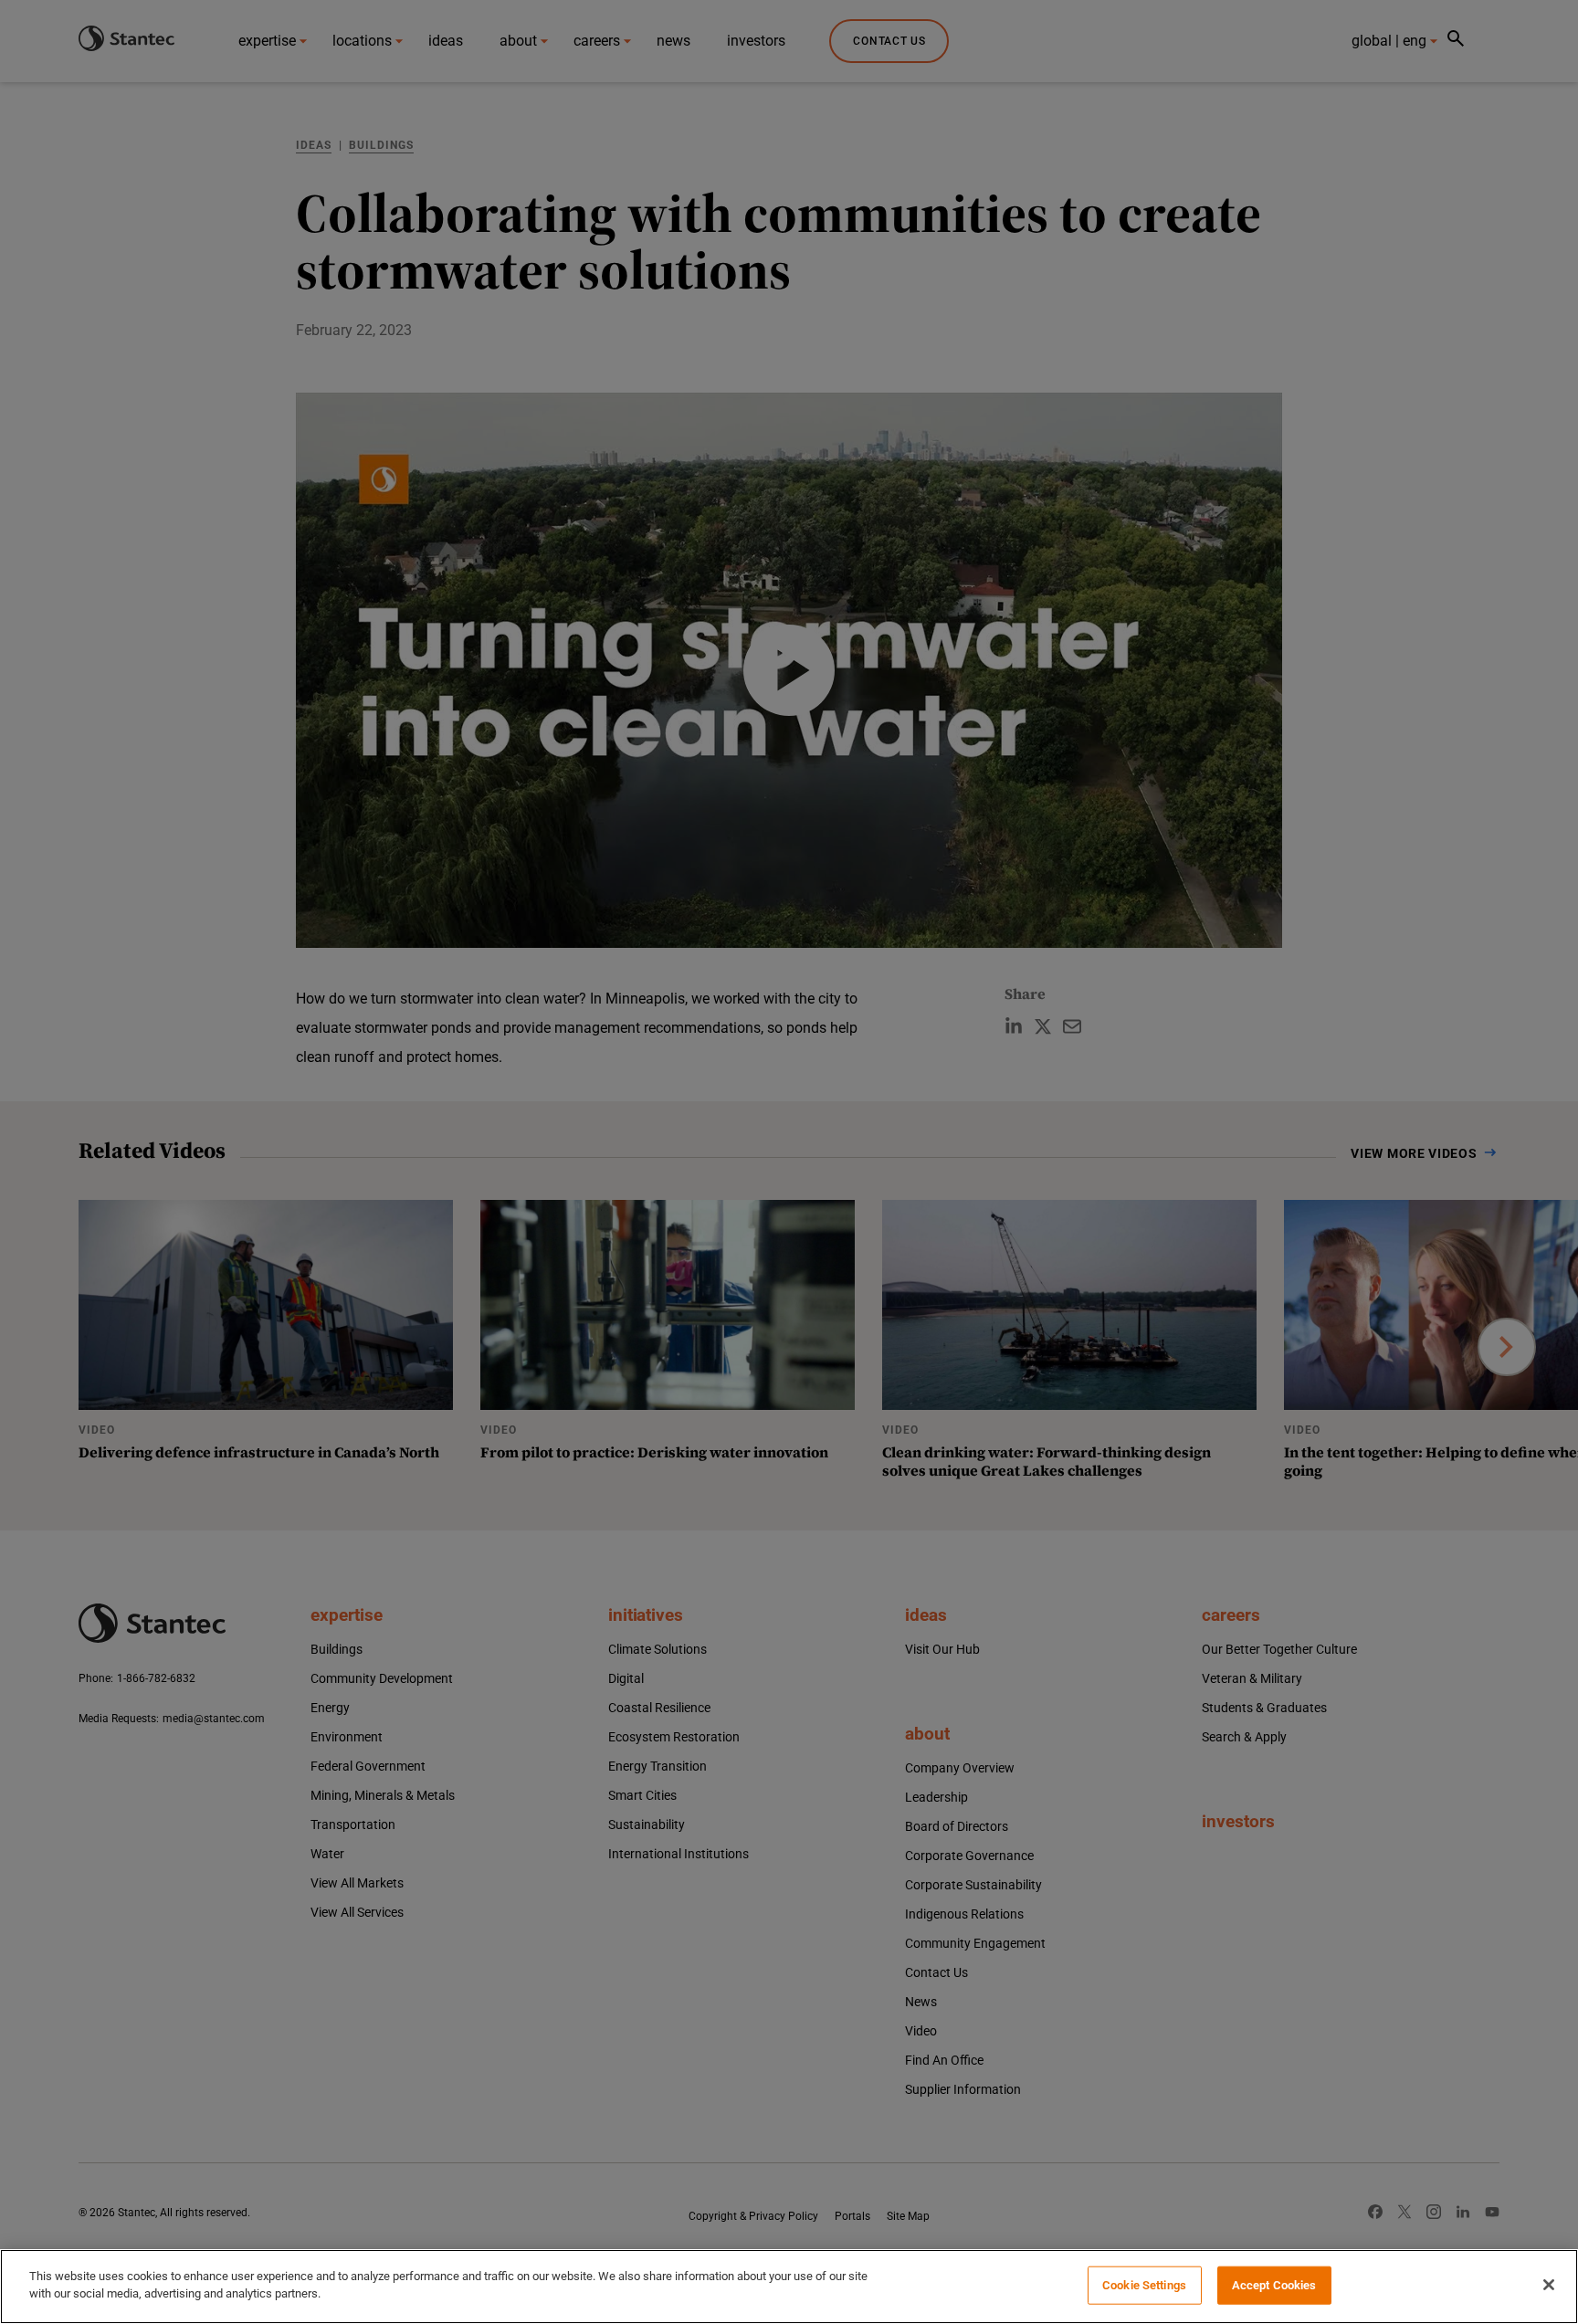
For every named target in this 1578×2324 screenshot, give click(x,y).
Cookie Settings (1144, 2285)
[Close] (1549, 2285)
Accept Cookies (1274, 2285)
